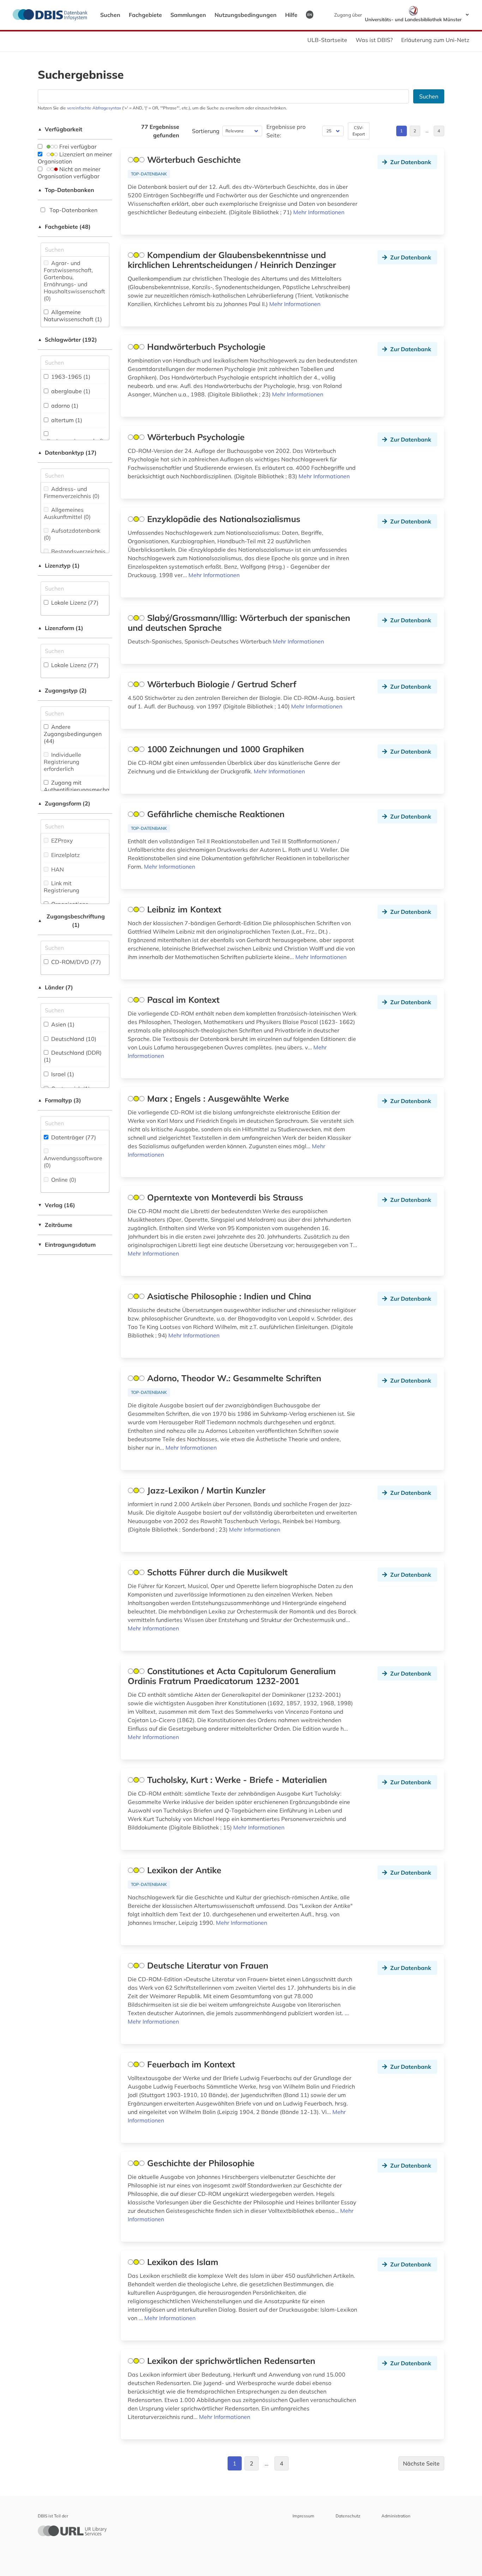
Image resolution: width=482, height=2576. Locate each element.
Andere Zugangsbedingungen (73, 734)
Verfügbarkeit (60, 129)
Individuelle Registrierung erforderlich (62, 762)
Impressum (303, 2516)
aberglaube (70, 391)
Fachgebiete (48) (64, 227)
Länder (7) (55, 987)
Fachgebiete (145, 15)
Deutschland (73, 1039)
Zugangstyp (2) (62, 690)
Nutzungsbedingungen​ (246, 15)
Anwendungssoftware (73, 1162)
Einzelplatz (65, 855)
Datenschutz (348, 2516)
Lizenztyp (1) (59, 565)
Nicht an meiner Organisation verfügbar (69, 173)
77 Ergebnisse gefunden (160, 131)
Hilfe (291, 15)
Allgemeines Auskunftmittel (67, 513)
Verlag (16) (56, 1205)
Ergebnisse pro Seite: (286, 131)
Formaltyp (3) (59, 1100)
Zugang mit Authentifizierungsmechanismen (86, 790)
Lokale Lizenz (74, 603)
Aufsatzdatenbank (72, 534)
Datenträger (73, 1137)
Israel (62, 1074)
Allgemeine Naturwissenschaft (73, 316)
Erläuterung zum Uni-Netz (435, 40)
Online (63, 1180)
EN (310, 14)
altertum (66, 420)
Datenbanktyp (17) (67, 453)
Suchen (110, 15)
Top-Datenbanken (66, 190)
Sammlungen (188, 15)
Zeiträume (55, 1225)
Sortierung (206, 131)
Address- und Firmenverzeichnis (72, 492)
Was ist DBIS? (374, 40)
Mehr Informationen (319, 212)
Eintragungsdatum (67, 1245)
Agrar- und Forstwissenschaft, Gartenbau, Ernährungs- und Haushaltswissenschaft (74, 281)
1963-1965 (70, 377)
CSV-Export (359, 131)
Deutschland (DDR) (73, 1056)
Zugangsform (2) (64, 803)
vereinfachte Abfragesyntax (94, 108)
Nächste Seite (421, 2463)
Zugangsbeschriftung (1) (71, 921)
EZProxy (61, 840)
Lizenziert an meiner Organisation (75, 158)
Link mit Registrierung (62, 887)
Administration (396, 2516)
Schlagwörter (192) (67, 340)
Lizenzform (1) (61, 628)
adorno (64, 406)
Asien (62, 1024)
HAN (57, 869)
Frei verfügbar (77, 146)
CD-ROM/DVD (75, 962)
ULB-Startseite (327, 40)
